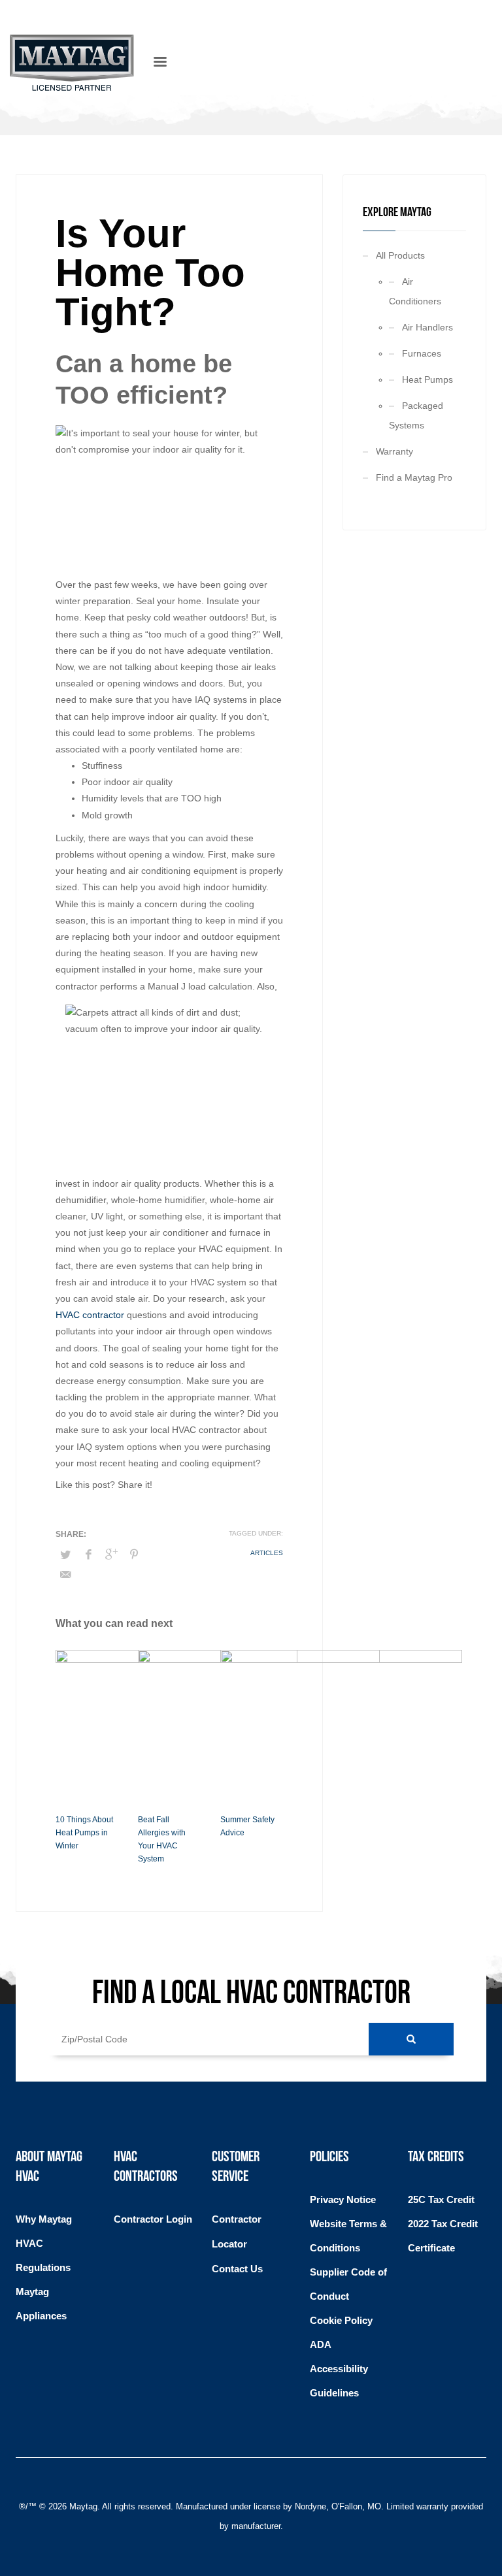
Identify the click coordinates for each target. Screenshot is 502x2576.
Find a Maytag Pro (414, 477)
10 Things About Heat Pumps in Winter (84, 1833)
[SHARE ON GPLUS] (111, 1554)
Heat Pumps (427, 379)
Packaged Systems (416, 415)
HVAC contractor (90, 1315)
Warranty (394, 451)
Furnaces (422, 353)
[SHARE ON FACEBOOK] (88, 1554)
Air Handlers (427, 327)
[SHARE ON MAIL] (65, 1575)
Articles (267, 1553)
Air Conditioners (415, 291)
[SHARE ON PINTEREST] (134, 1554)
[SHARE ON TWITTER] (65, 1555)
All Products (400, 255)
